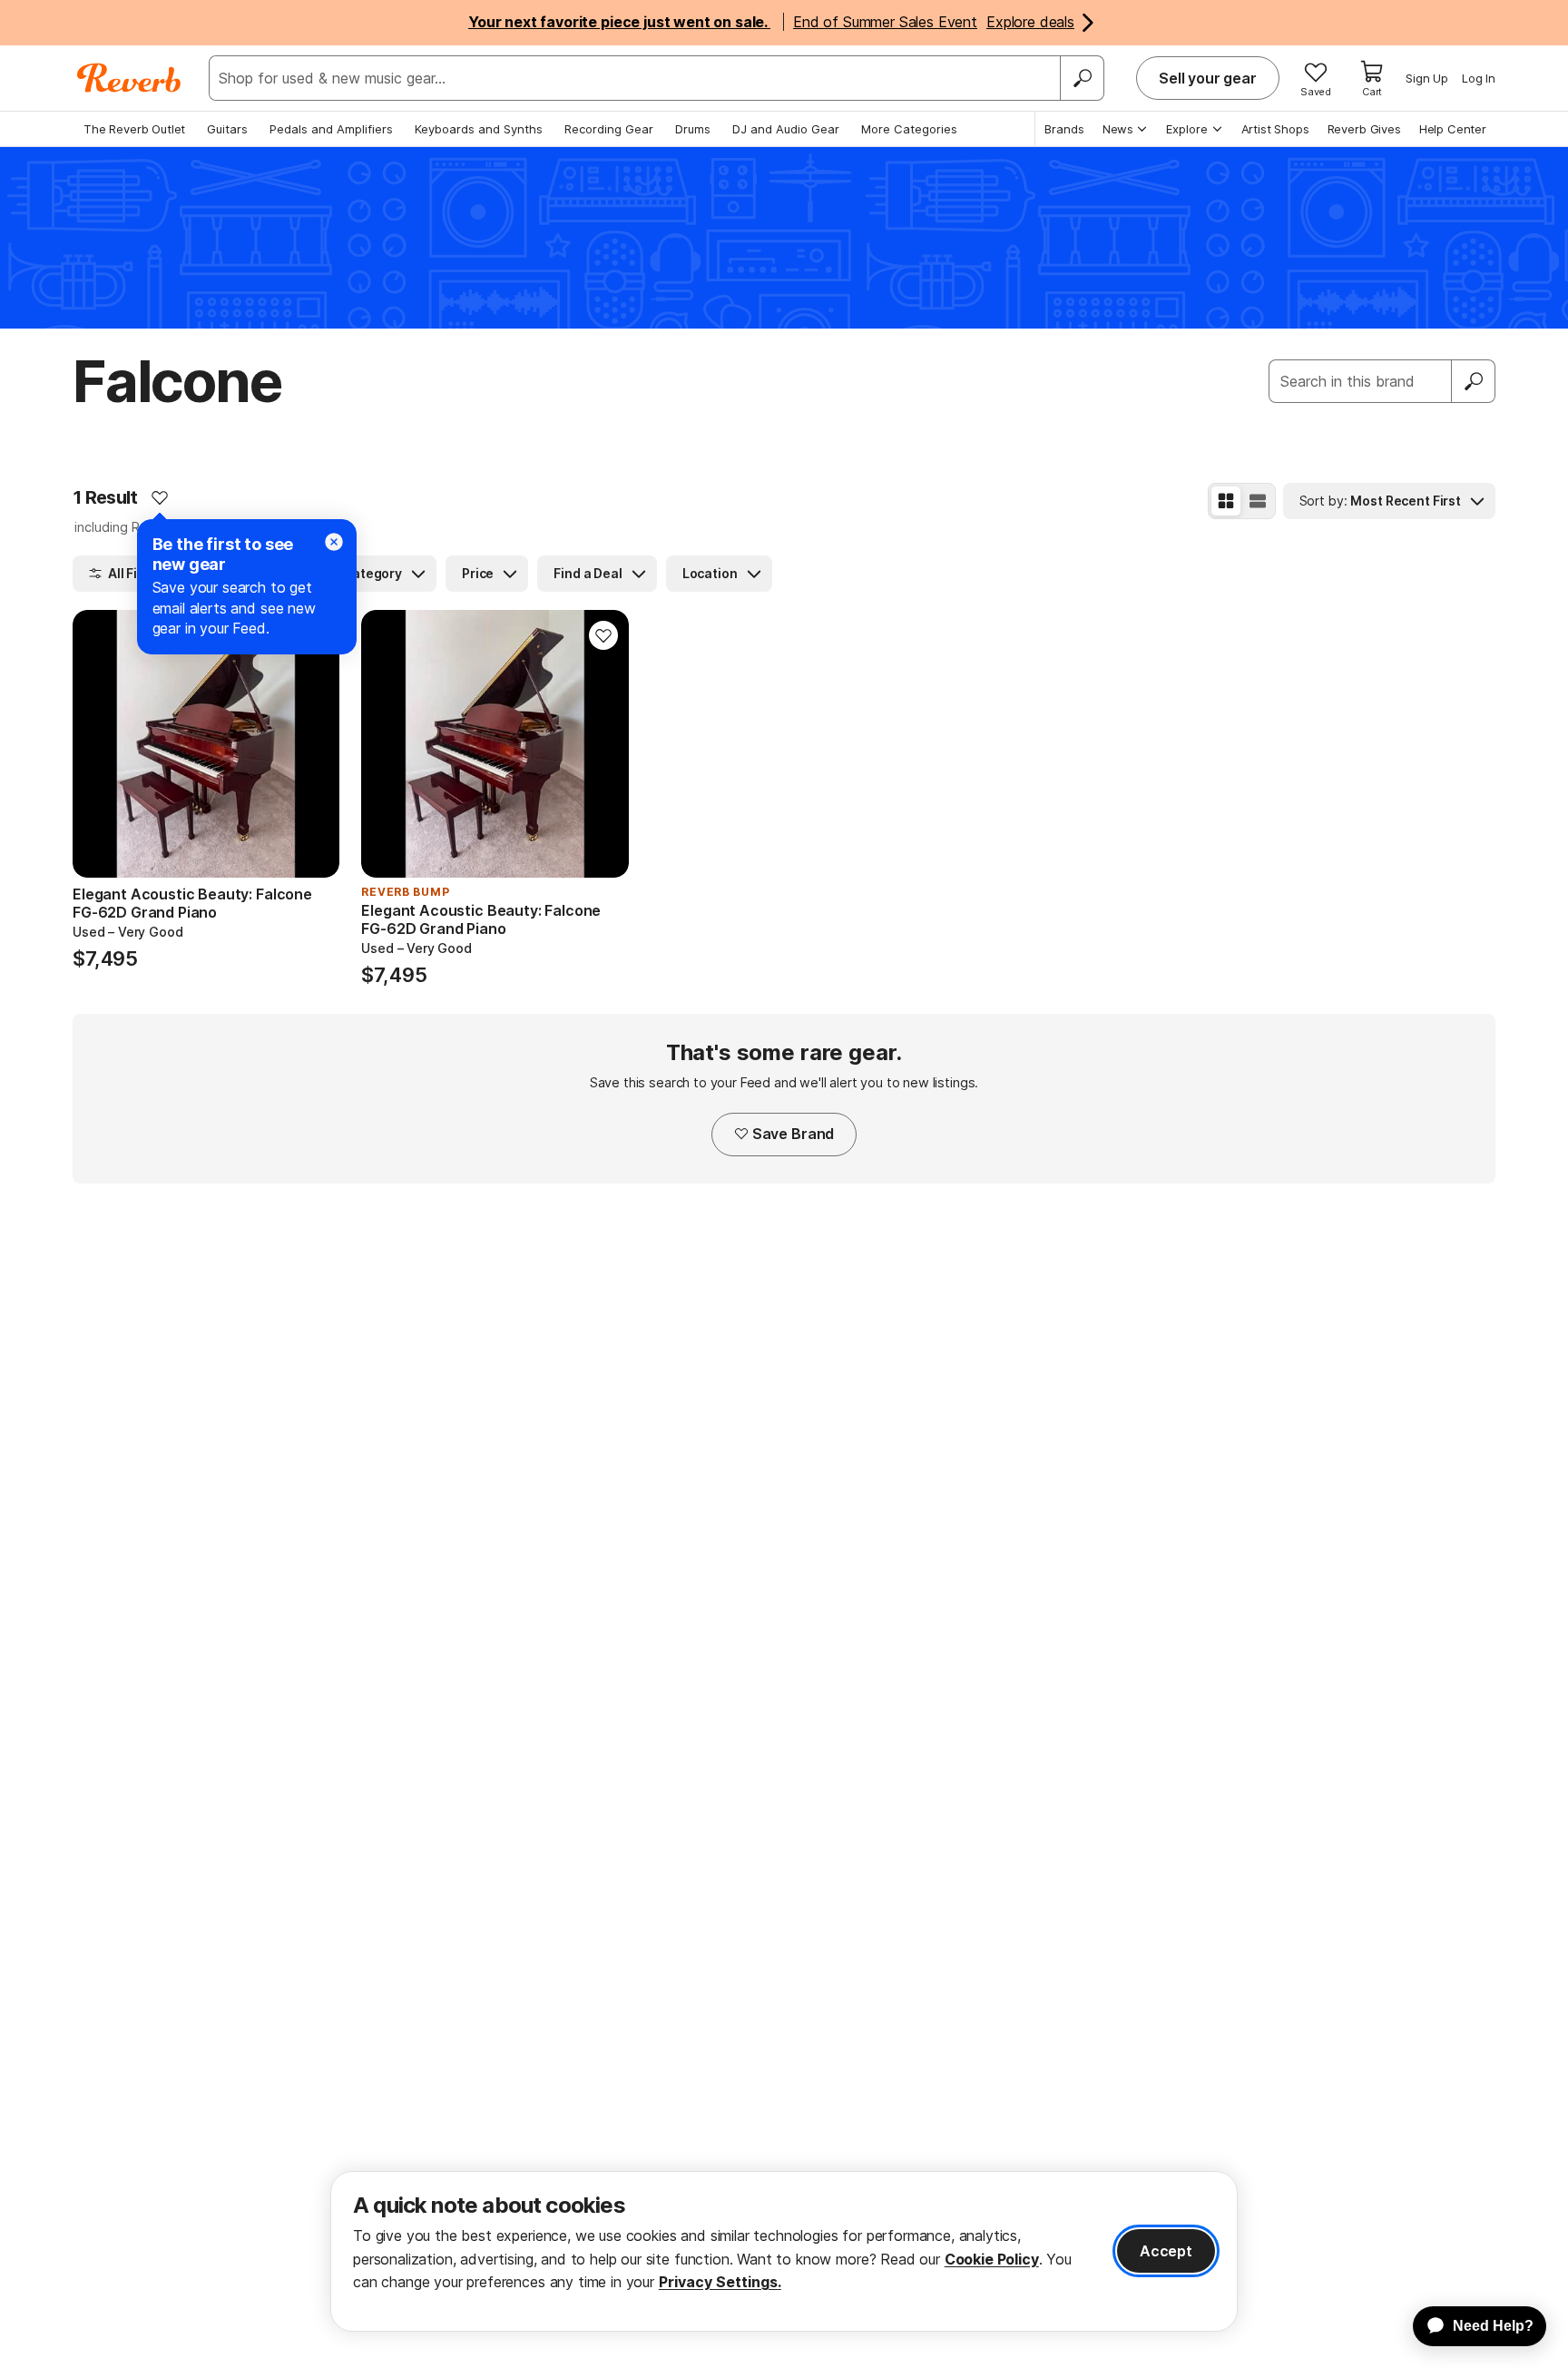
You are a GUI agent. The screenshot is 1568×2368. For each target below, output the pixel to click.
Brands (1064, 129)
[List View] (1258, 501)
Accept (1166, 2251)
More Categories (909, 129)
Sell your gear (1208, 78)
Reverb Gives (1364, 129)
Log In (1479, 78)
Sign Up (1427, 78)
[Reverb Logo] (129, 78)
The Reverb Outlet (134, 129)
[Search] (1082, 78)
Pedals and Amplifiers (331, 129)
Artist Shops (1275, 129)
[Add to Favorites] (160, 497)
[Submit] (1474, 381)
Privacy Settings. (720, 2282)
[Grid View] (1226, 501)
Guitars (227, 129)
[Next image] (314, 743)
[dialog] (784, 2251)
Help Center (1453, 129)
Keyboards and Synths (479, 129)
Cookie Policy (992, 2259)
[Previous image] (98, 743)
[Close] (334, 542)
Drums (693, 129)
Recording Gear (609, 129)
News (1118, 129)
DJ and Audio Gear (786, 129)
